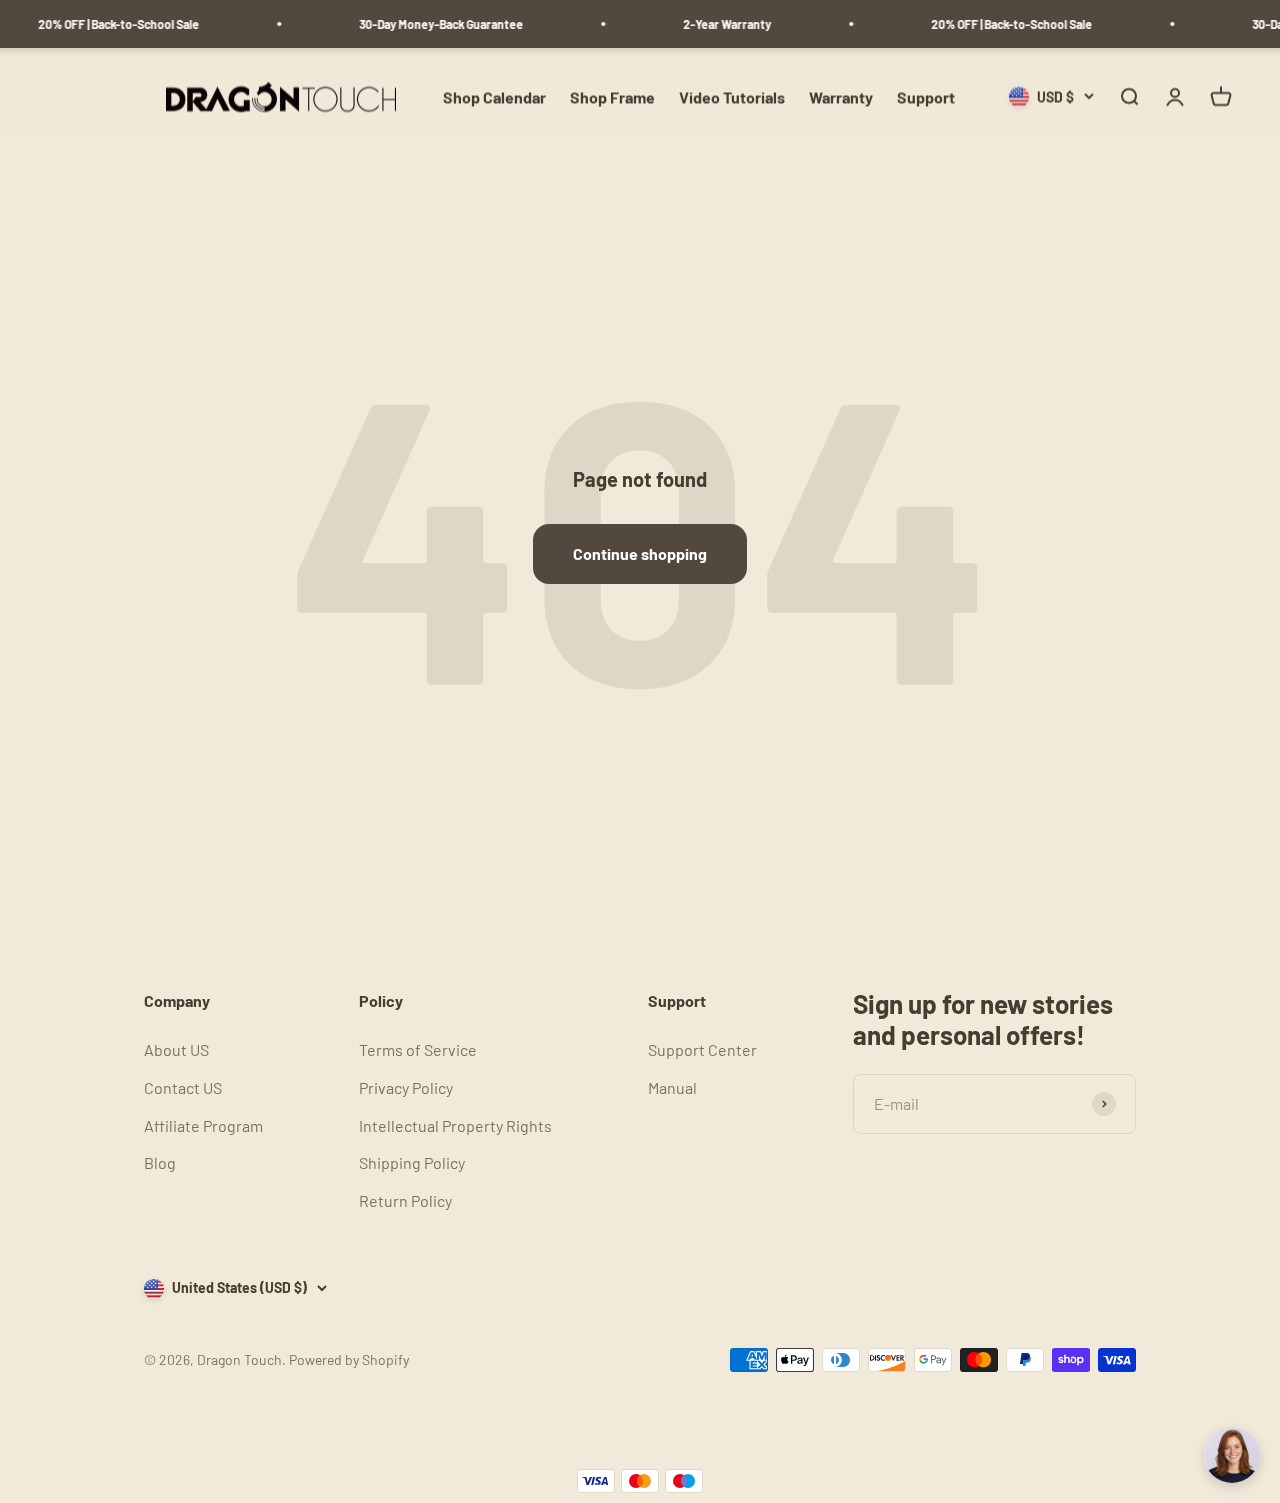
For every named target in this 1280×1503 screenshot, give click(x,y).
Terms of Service (418, 1049)
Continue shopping (640, 553)
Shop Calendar (494, 96)
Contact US (183, 1087)
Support (926, 96)
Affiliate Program (203, 1125)
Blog (160, 1162)
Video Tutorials (732, 96)
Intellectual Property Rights (455, 1125)
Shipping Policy (412, 1162)
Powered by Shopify (349, 1359)
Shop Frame (612, 96)
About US (176, 1049)
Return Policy (405, 1200)
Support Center (702, 1049)
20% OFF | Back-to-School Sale (109, 24)
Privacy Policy (406, 1087)
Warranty (841, 96)
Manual (672, 1087)
